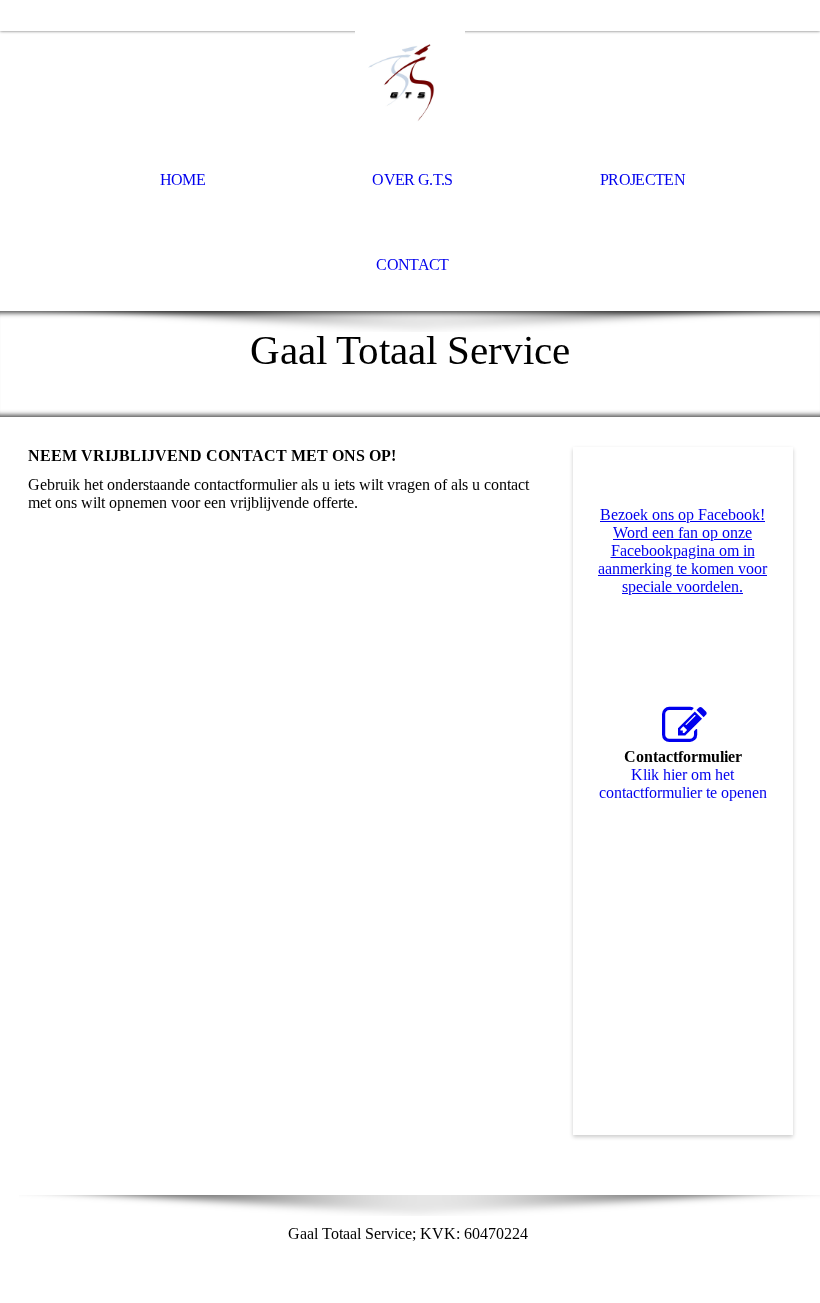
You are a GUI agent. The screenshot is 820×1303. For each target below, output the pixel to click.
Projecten (642, 179)
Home (182, 179)
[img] (410, 86)
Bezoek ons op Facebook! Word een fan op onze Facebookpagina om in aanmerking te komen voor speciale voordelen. (682, 550)
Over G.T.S (412, 179)
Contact (412, 264)
